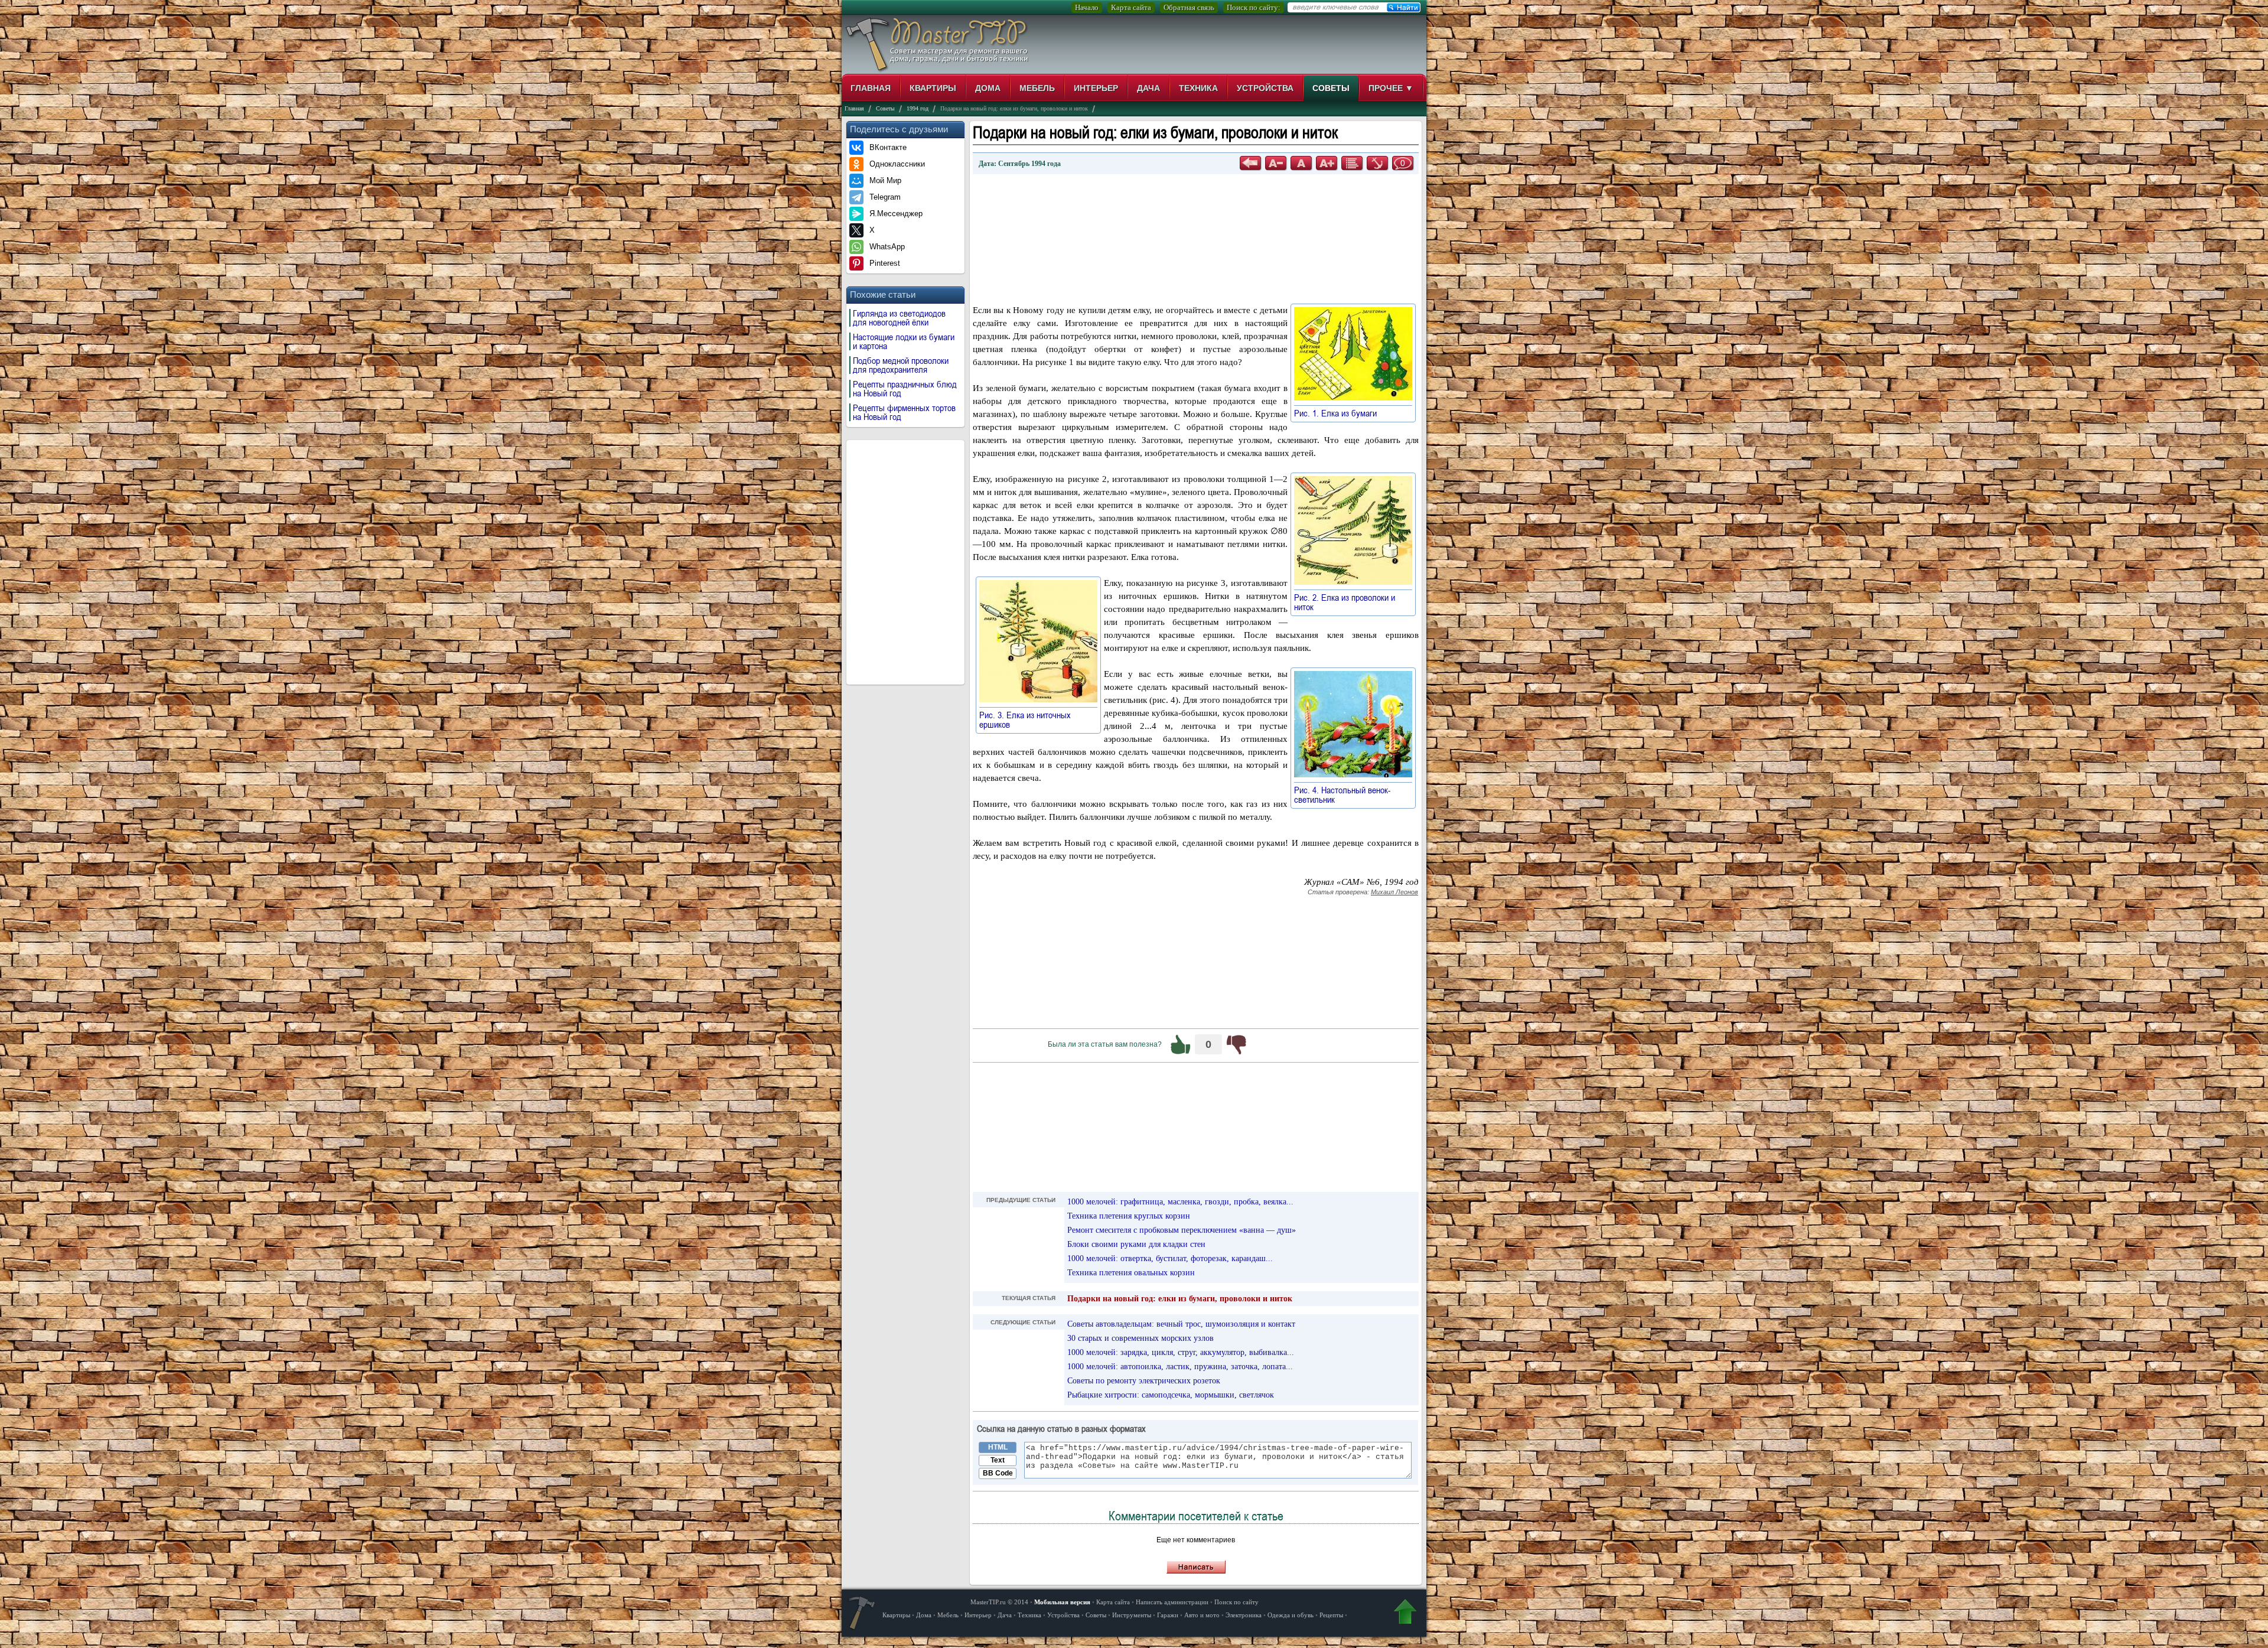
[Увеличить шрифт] (1327, 163)
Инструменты (1132, 1615)
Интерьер (1096, 88)
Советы (1331, 88)
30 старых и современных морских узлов (1140, 1338)
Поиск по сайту (1236, 1602)
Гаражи (1168, 1615)
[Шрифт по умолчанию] (1301, 163)
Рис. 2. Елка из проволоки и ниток (1345, 602)
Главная (871, 88)
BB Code (998, 1473)
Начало (1087, 7)
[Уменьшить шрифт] (1276, 163)
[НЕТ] (1236, 1044)
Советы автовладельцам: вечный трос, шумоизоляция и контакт (1181, 1324)
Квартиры (933, 88)
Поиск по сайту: (1254, 7)
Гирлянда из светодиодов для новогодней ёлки (899, 318)
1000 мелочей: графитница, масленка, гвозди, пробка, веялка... (1180, 1202)
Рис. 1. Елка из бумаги (1341, 413)
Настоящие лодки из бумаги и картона (904, 341)
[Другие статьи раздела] (1352, 163)
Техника (1198, 88)
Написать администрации (1172, 1602)
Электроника (1244, 1615)
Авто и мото (1202, 1615)
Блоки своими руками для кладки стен (1136, 1244)
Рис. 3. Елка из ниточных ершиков (1025, 719)
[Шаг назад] (1250, 163)
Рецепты (1331, 1615)
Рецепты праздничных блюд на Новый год (905, 389)
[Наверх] (1405, 1614)
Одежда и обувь (1291, 1615)
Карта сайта (1131, 7)
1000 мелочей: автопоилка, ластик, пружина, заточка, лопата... (1180, 1367)
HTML (998, 1447)
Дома (988, 88)
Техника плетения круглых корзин (1129, 1216)
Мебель (1037, 88)
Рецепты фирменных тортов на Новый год (904, 412)
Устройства (1265, 88)
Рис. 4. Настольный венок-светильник (1342, 794)
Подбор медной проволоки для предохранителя (901, 365)
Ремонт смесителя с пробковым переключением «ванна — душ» (1182, 1230)
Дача (1148, 88)
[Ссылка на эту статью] (1377, 163)
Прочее (1391, 88)
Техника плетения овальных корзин (1131, 1273)
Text (998, 1460)
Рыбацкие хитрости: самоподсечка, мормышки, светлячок (1171, 1395)
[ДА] (1181, 1044)
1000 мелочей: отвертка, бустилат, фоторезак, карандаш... (1170, 1258)
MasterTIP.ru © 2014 (999, 1602)
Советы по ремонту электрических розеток (1144, 1381)
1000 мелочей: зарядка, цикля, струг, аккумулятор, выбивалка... (1181, 1352)
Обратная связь (1189, 7)
